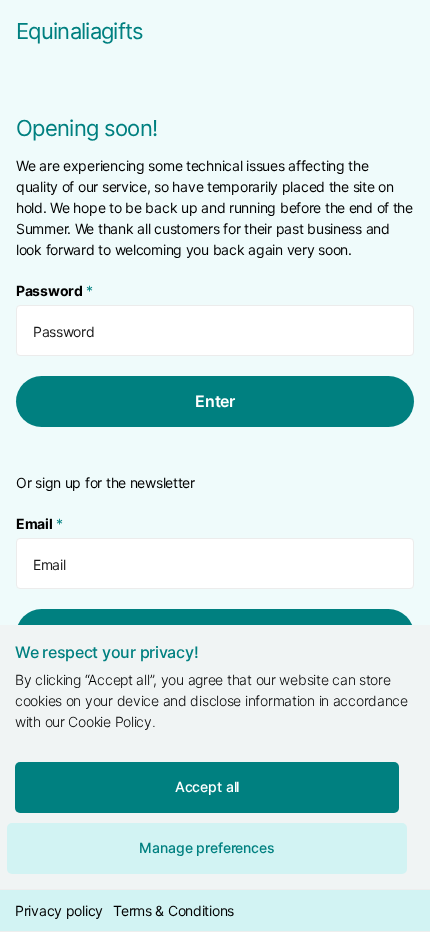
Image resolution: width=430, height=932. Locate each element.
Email (39, 523)
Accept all (207, 786)
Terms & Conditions (173, 910)
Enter (215, 401)
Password (54, 290)
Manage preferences (206, 847)
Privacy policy (59, 910)
